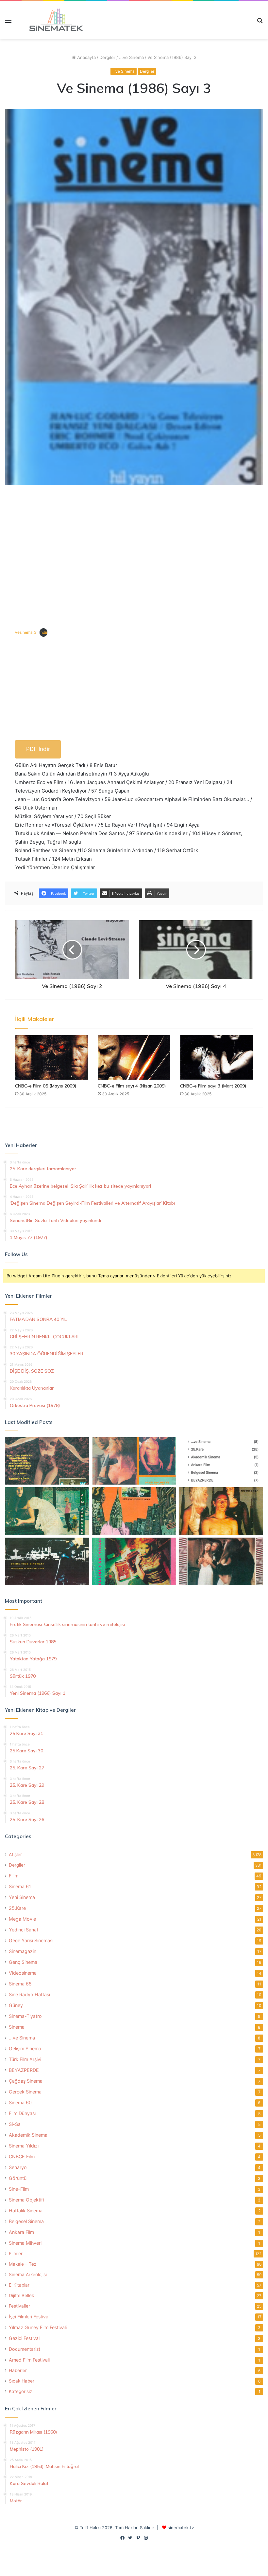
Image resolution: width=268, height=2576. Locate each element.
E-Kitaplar (19, 2285)
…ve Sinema (22, 2038)
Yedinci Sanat (24, 1930)
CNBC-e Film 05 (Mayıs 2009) (46, 1086)
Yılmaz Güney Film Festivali (38, 2327)
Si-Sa (15, 2124)
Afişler (15, 1854)
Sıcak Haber (22, 2381)
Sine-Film (19, 2189)
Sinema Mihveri (25, 2243)
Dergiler (107, 57)
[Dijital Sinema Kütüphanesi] (52, 20)
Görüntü (18, 2178)
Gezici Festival (24, 2338)
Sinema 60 (20, 2102)
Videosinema (23, 1973)
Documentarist (25, 2349)
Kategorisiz (20, 2391)
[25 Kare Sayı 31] (47, 1461)
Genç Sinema (23, 1962)
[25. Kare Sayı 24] (134, 1562)
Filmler (16, 2254)
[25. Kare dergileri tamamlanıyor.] (221, 1461)
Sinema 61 (20, 1886)
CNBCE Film (22, 2156)
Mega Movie (22, 1919)
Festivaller (19, 2306)
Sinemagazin (23, 1951)
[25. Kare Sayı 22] (221, 1562)
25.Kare (17, 1908)
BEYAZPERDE (24, 2070)
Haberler (18, 2370)
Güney (16, 2005)
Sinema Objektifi (26, 2200)
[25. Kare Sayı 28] (221, 1511)
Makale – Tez (23, 2264)
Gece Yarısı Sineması (31, 1940)
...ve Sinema (131, 57)
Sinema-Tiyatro (25, 2016)
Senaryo (18, 2167)
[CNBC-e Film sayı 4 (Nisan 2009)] (134, 1057)
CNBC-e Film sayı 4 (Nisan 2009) (132, 1086)
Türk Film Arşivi (25, 2059)
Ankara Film (21, 2232)
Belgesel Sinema (26, 2221)
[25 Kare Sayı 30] (134, 1461)
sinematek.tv (181, 2528)
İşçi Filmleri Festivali (30, 2317)
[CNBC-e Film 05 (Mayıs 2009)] (51, 1057)
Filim (14, 1876)
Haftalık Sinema (26, 2211)
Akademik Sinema (28, 2135)
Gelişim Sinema (25, 2048)
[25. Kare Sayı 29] (134, 1511)
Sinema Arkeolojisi (28, 2275)
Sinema (17, 2027)
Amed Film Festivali (29, 2360)
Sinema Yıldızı (24, 2146)
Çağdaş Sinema (26, 2081)
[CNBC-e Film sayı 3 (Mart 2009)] (217, 1057)
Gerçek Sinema (25, 2092)
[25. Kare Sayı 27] (47, 1511)
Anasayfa (86, 57)
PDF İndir (38, 749)
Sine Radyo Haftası (29, 1994)
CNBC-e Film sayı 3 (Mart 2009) (213, 1086)
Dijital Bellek (21, 2295)
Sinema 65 (20, 1984)
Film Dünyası (22, 2113)
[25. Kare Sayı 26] (47, 1562)
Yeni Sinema (22, 1897)
